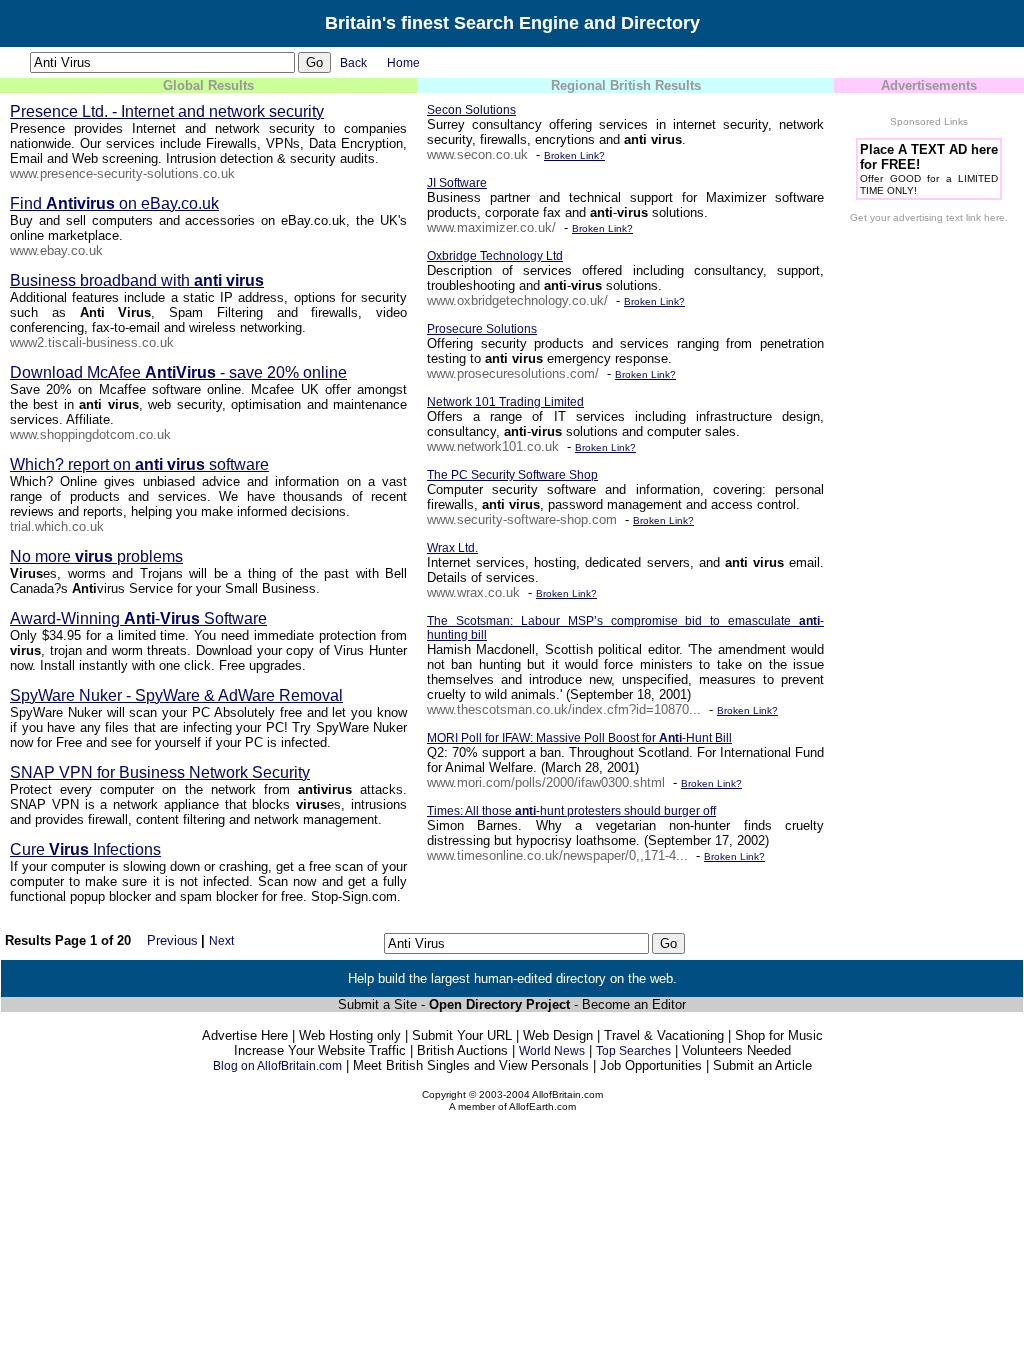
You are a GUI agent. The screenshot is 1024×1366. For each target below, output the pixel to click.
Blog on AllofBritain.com (277, 1066)
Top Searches (633, 1051)
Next (221, 941)
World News (552, 1051)
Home (403, 63)
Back (353, 63)
